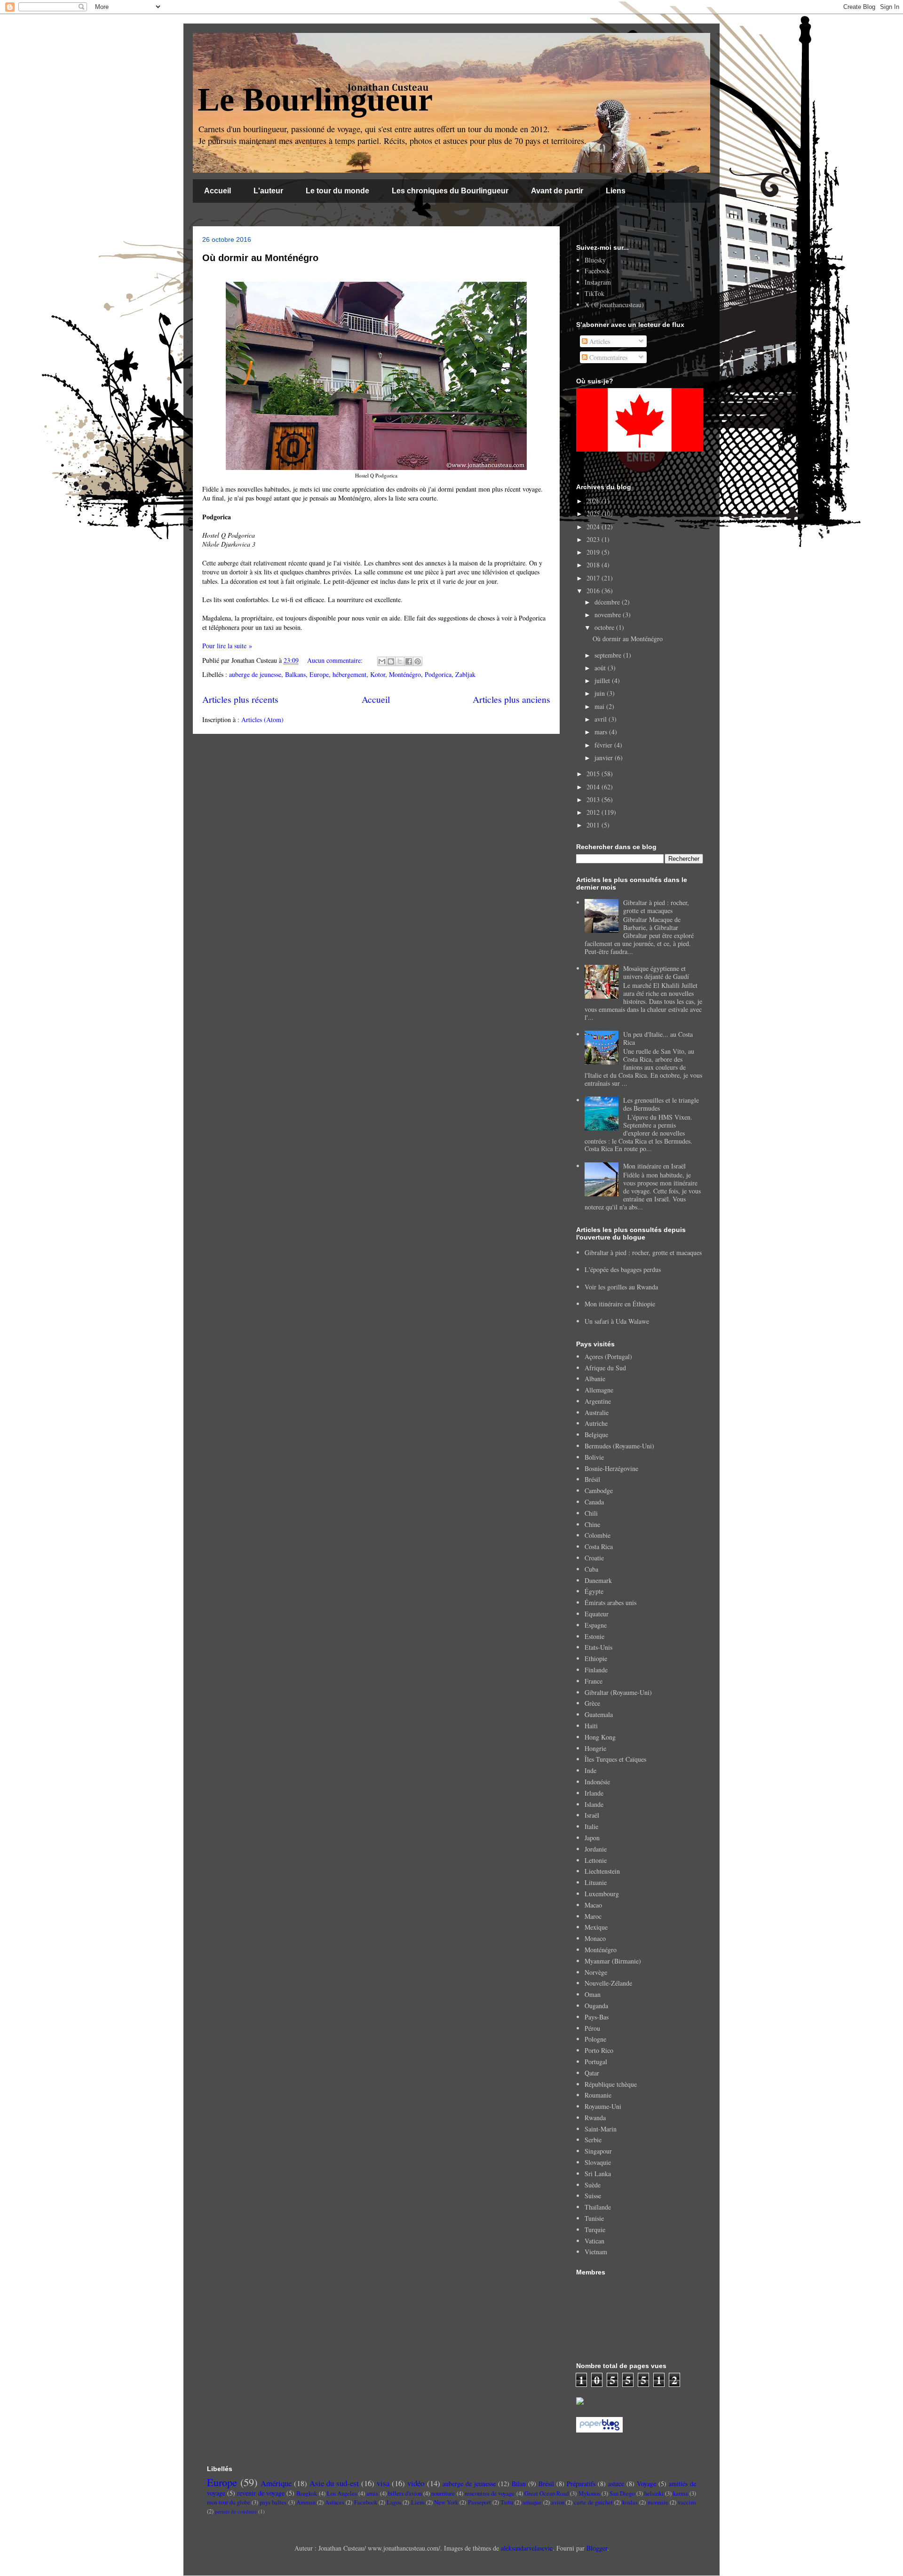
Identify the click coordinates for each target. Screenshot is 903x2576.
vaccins (687, 2502)
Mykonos (589, 2493)
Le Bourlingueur (315, 99)
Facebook (597, 271)
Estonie (594, 1636)
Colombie (598, 1535)
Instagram (598, 282)
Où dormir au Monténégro (260, 258)
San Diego (622, 2493)
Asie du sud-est (334, 2483)
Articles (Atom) (262, 720)
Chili (591, 1513)
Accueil (218, 191)
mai (600, 706)
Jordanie (596, 1849)
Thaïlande (598, 2207)
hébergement (349, 674)
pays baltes (273, 2502)
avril (602, 719)
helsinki (654, 2493)
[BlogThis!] (391, 661)
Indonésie (597, 1782)
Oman (593, 1994)
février (604, 745)
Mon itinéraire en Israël (654, 1166)
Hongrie (595, 1748)
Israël (592, 1815)
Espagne (596, 1625)
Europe (319, 674)
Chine (592, 1524)
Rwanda (595, 2118)
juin (601, 693)
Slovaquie (598, 2162)
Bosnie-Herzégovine (611, 1468)
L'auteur (268, 191)
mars (602, 732)
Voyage (646, 2484)
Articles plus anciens (511, 699)
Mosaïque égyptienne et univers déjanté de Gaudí (656, 972)
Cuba (591, 1569)
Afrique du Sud (605, 1368)
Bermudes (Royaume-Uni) (619, 1446)
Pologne (595, 2039)
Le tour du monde (337, 191)
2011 (594, 825)
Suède (593, 2185)
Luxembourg (602, 1894)
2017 (594, 578)
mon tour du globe (229, 2502)
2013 (594, 799)
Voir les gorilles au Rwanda (621, 1287)
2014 (594, 787)
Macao (593, 1905)
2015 (594, 774)
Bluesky (595, 260)
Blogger (597, 2548)
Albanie (595, 1379)
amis (372, 2493)
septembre (609, 655)
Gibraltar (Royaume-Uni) (618, 1692)
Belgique (596, 1435)
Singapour (598, 2151)
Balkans (295, 674)
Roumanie (598, 2095)
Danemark (598, 1580)
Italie (591, 1826)
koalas (630, 2502)
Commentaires (607, 357)
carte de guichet (593, 2502)
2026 (594, 501)
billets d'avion (405, 2493)
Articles (599, 341)
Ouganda (596, 2006)
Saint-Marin (601, 2129)
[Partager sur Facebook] (409, 661)
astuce (616, 2484)
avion (558, 2502)
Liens (616, 191)
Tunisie (594, 2218)
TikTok (594, 293)
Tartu (507, 2502)
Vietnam (596, 2252)
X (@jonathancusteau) (614, 305)
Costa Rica (599, 1546)
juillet (603, 680)
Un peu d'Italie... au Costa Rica (658, 1038)
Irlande (594, 1793)
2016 (594, 591)
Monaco (595, 1938)
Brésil (592, 1479)
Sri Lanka (598, 2174)
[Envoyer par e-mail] (382, 661)
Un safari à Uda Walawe (617, 1321)
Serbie (593, 2140)
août (601, 668)
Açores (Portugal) (608, 1356)
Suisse (593, 2196)
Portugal (596, 2062)
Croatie (594, 1558)
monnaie (658, 2502)
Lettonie (596, 1860)
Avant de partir (557, 191)
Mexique (596, 1927)
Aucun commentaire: (336, 660)
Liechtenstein (602, 1871)
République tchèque (611, 2084)
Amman (306, 2502)
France (594, 1681)
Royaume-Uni (603, 2106)
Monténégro (405, 674)
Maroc (593, 1916)
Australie (597, 1412)
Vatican (594, 2241)
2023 (594, 539)
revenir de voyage (261, 2493)
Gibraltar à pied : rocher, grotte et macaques (656, 906)
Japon (592, 1838)
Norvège (596, 1972)
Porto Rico (599, 2050)
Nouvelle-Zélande (608, 1983)
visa (383, 2483)
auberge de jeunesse (255, 674)
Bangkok (307, 2493)
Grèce (592, 1703)
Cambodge (599, 1491)
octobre (605, 627)
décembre (608, 602)
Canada (594, 1502)
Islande (594, 1804)
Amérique (276, 2483)
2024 (594, 527)
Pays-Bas (597, 2017)
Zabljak (465, 674)
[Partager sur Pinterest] (418, 661)
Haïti (591, 1726)
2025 (594, 513)
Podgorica (438, 674)
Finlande (596, 1670)
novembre (609, 615)
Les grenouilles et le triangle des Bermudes (661, 1104)
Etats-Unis (598, 1647)
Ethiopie (596, 1658)
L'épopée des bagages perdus (623, 1269)
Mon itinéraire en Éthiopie (620, 1304)
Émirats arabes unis (610, 1602)
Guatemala (599, 1714)
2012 (594, 812)
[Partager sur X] (400, 661)
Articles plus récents (240, 699)
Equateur (597, 1614)
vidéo (416, 2483)
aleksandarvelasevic (527, 2548)
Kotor (378, 674)
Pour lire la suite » (227, 646)
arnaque (532, 2502)
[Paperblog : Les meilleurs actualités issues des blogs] (599, 2430)
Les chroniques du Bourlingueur (450, 191)
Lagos (394, 2502)
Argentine (598, 1401)
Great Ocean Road (547, 2493)
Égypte (594, 1591)
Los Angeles (342, 2493)
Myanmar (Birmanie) (613, 1961)
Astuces (335, 2502)
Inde (590, 1770)
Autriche (596, 1423)
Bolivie (594, 1457)
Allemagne (599, 1390)
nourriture (443, 2493)
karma (681, 2493)
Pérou (592, 2028)
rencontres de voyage (490, 2493)
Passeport (479, 2502)
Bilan (519, 2484)
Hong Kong (600, 1737)
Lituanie (596, 1882)
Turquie (595, 2230)
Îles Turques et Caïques (615, 1759)
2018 (594, 565)
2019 (594, 552)
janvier (605, 758)
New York (446, 2502)
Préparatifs (581, 2484)
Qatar (592, 2073)
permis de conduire (236, 2511)
